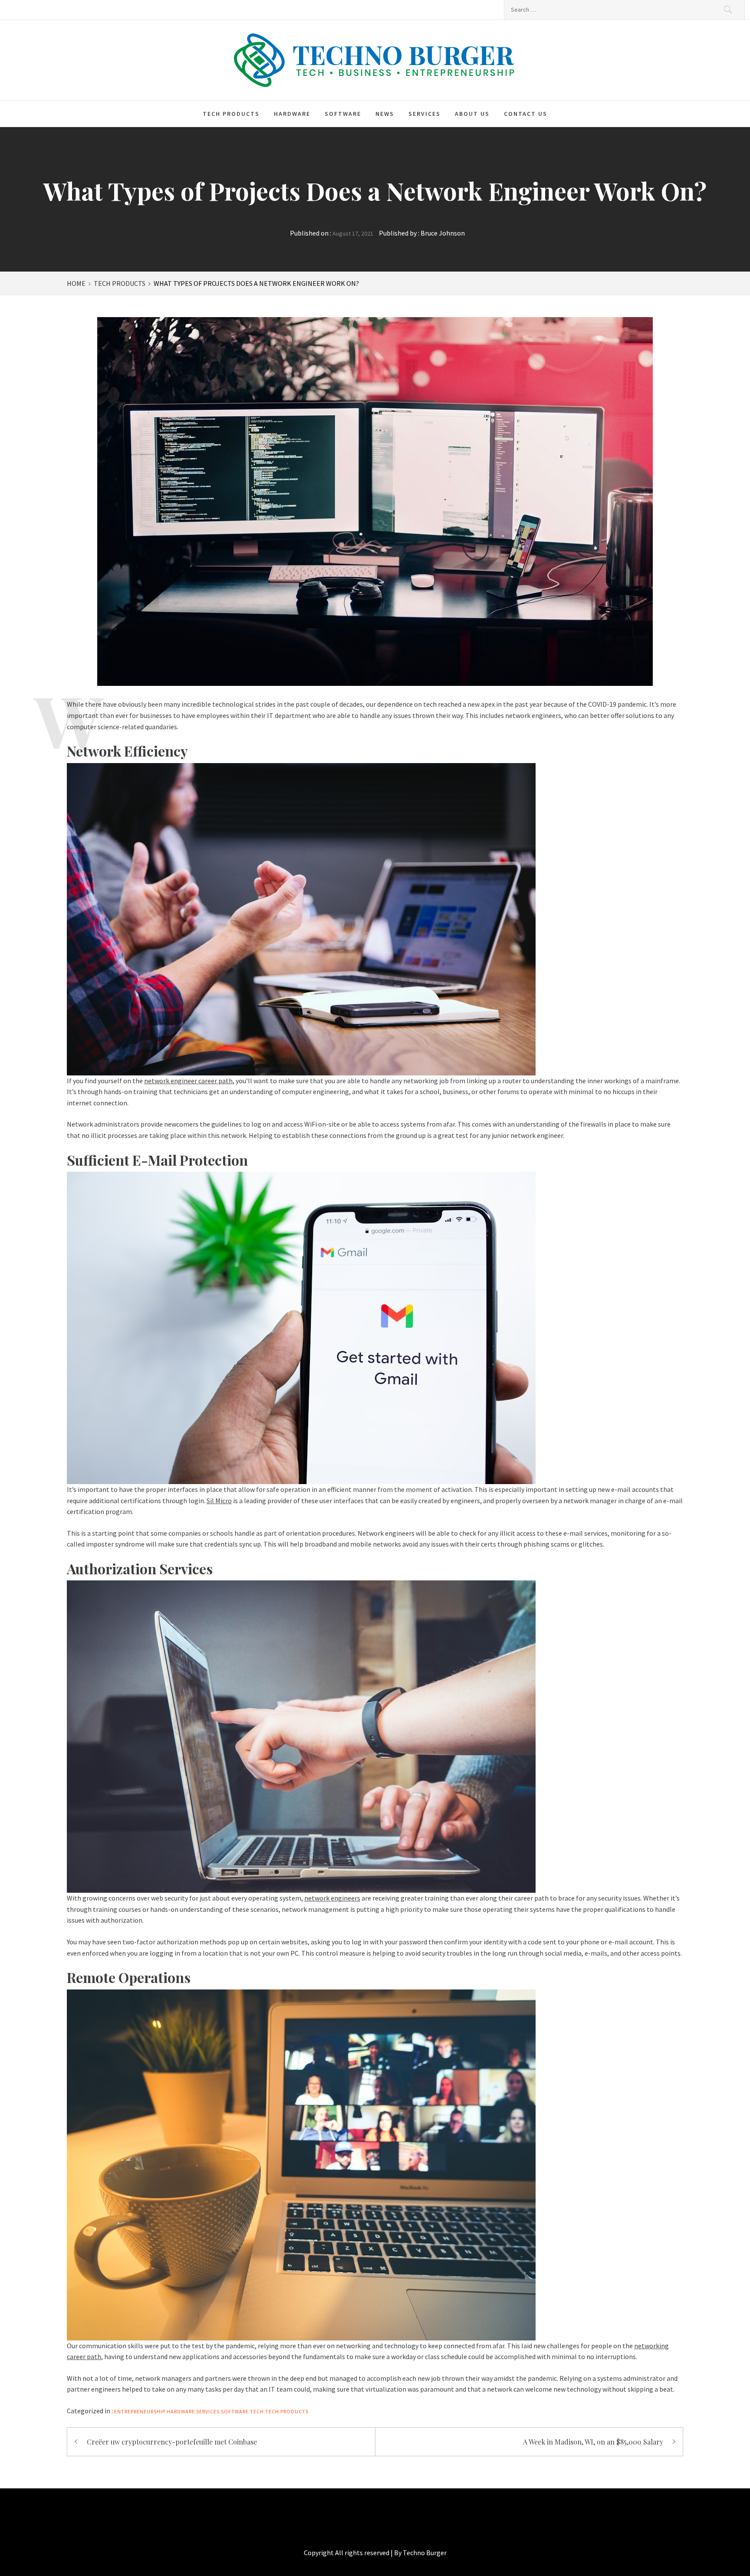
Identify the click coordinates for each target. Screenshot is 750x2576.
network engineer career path (188, 1081)
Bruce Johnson (443, 233)
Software (343, 114)
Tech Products (231, 114)
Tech (257, 2411)
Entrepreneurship (140, 2411)
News (385, 114)
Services (424, 114)
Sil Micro (219, 1501)
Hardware (292, 114)
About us (472, 114)
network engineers (332, 1898)
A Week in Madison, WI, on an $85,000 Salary (593, 2442)
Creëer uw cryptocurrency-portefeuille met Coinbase (172, 2442)
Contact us (526, 114)
